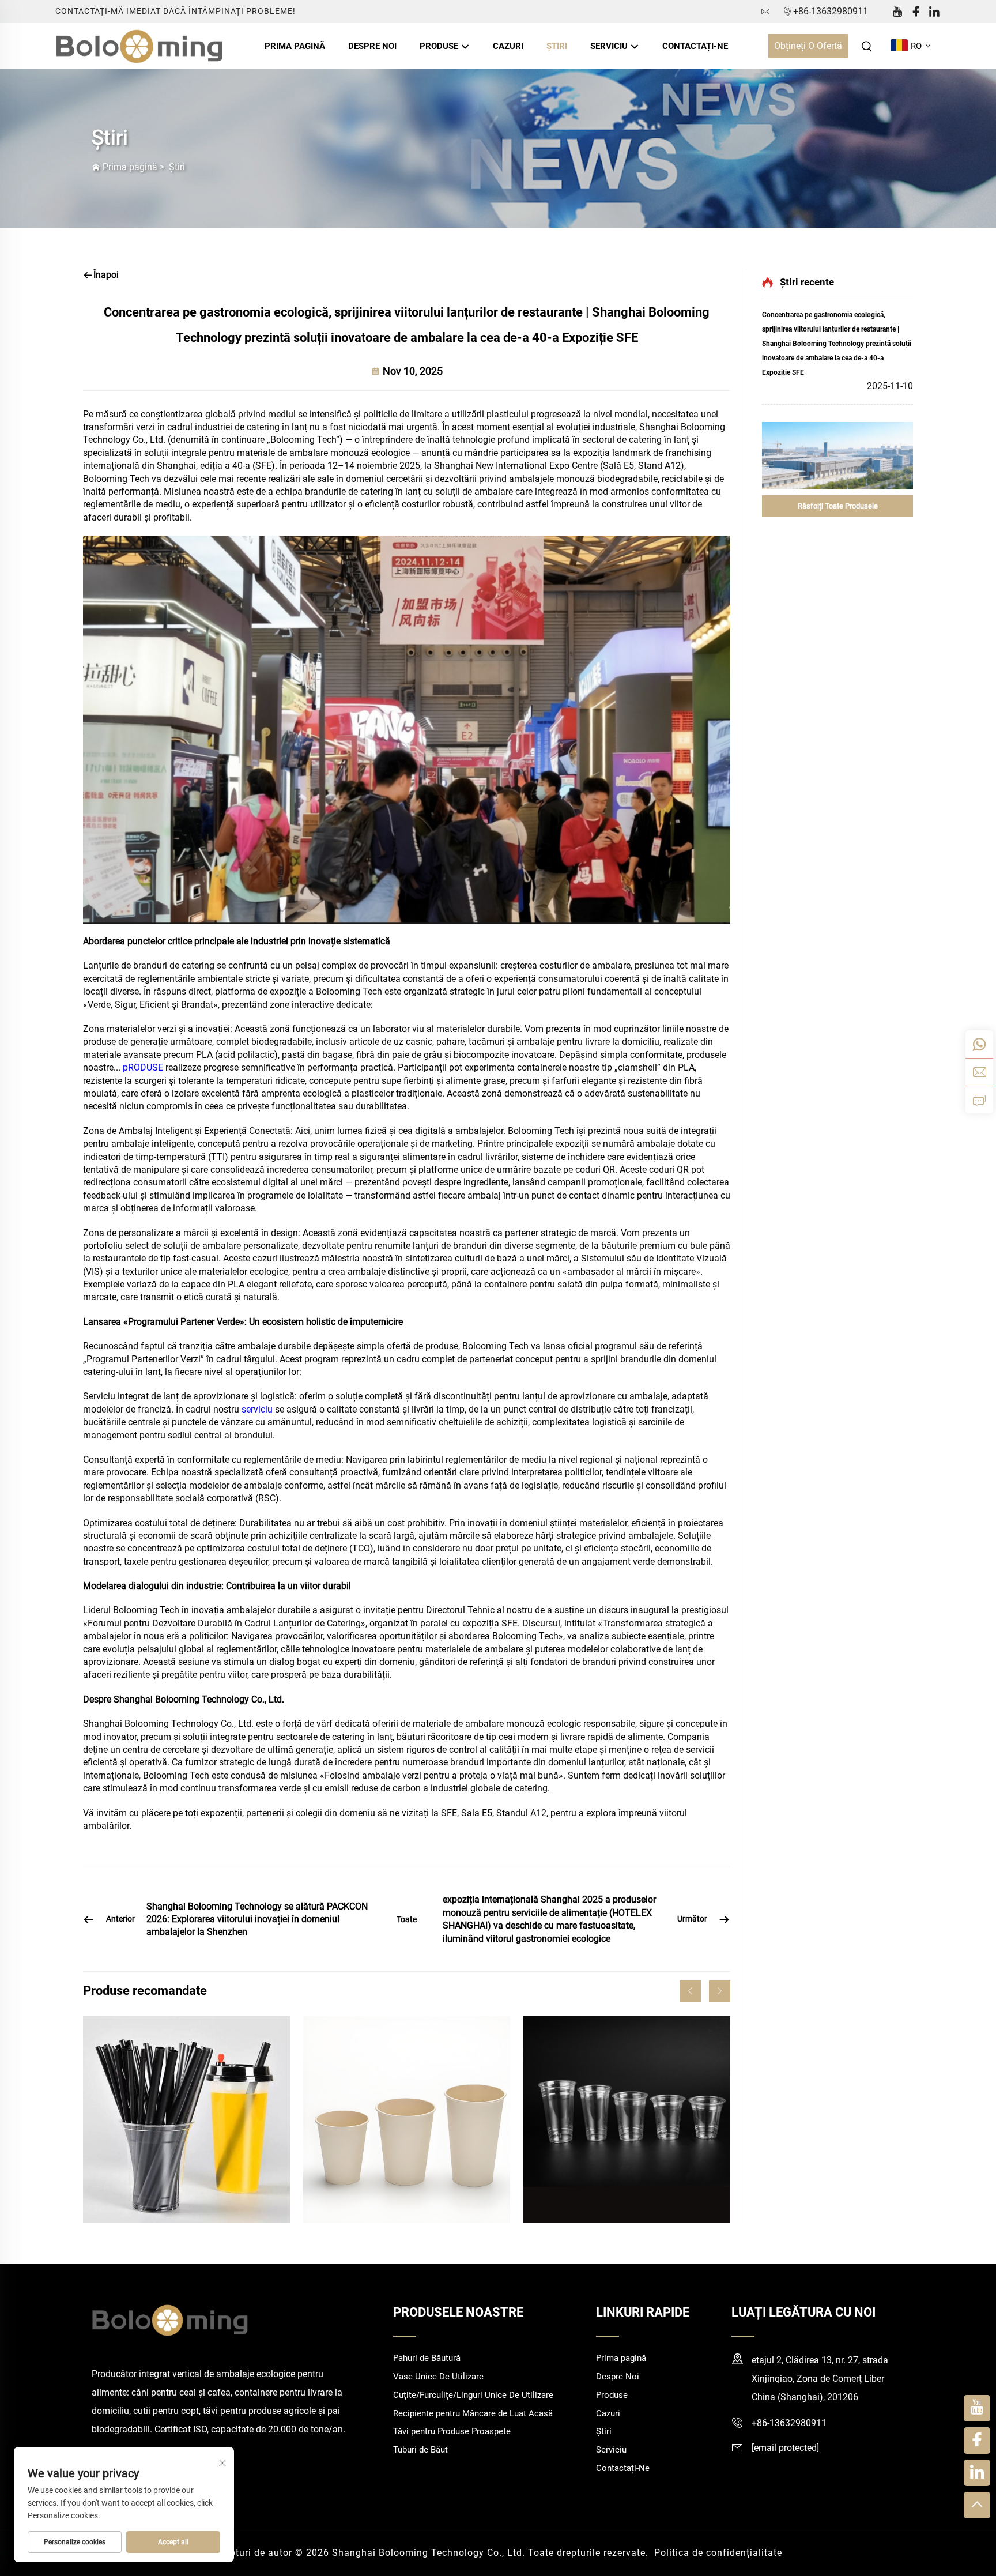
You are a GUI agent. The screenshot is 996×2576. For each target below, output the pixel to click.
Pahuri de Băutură (427, 2358)
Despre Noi (372, 46)
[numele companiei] (140, 45)
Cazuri (508, 46)
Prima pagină (295, 46)
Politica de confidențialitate (718, 2553)
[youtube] (897, 12)
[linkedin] (934, 12)
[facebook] (916, 12)
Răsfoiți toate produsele (838, 506)
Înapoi (106, 275)
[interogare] (979, 1099)
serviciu (258, 1409)
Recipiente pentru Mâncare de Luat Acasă (473, 2413)
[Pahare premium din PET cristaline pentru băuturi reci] (627, 2120)
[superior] (977, 2505)
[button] (690, 1991)
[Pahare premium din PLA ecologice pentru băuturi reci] (407, 2120)
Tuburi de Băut (420, 2450)
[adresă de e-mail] (979, 1072)
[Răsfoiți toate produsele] (837, 456)
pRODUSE (144, 1067)
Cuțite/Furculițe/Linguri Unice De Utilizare (473, 2395)
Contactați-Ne (695, 46)
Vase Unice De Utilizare (438, 2377)
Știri (557, 46)
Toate (407, 1919)
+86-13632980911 (831, 11)
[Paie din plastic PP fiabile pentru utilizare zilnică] (186, 2120)
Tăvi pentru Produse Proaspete (452, 2431)
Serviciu (610, 46)
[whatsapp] (979, 1044)
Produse (440, 46)
